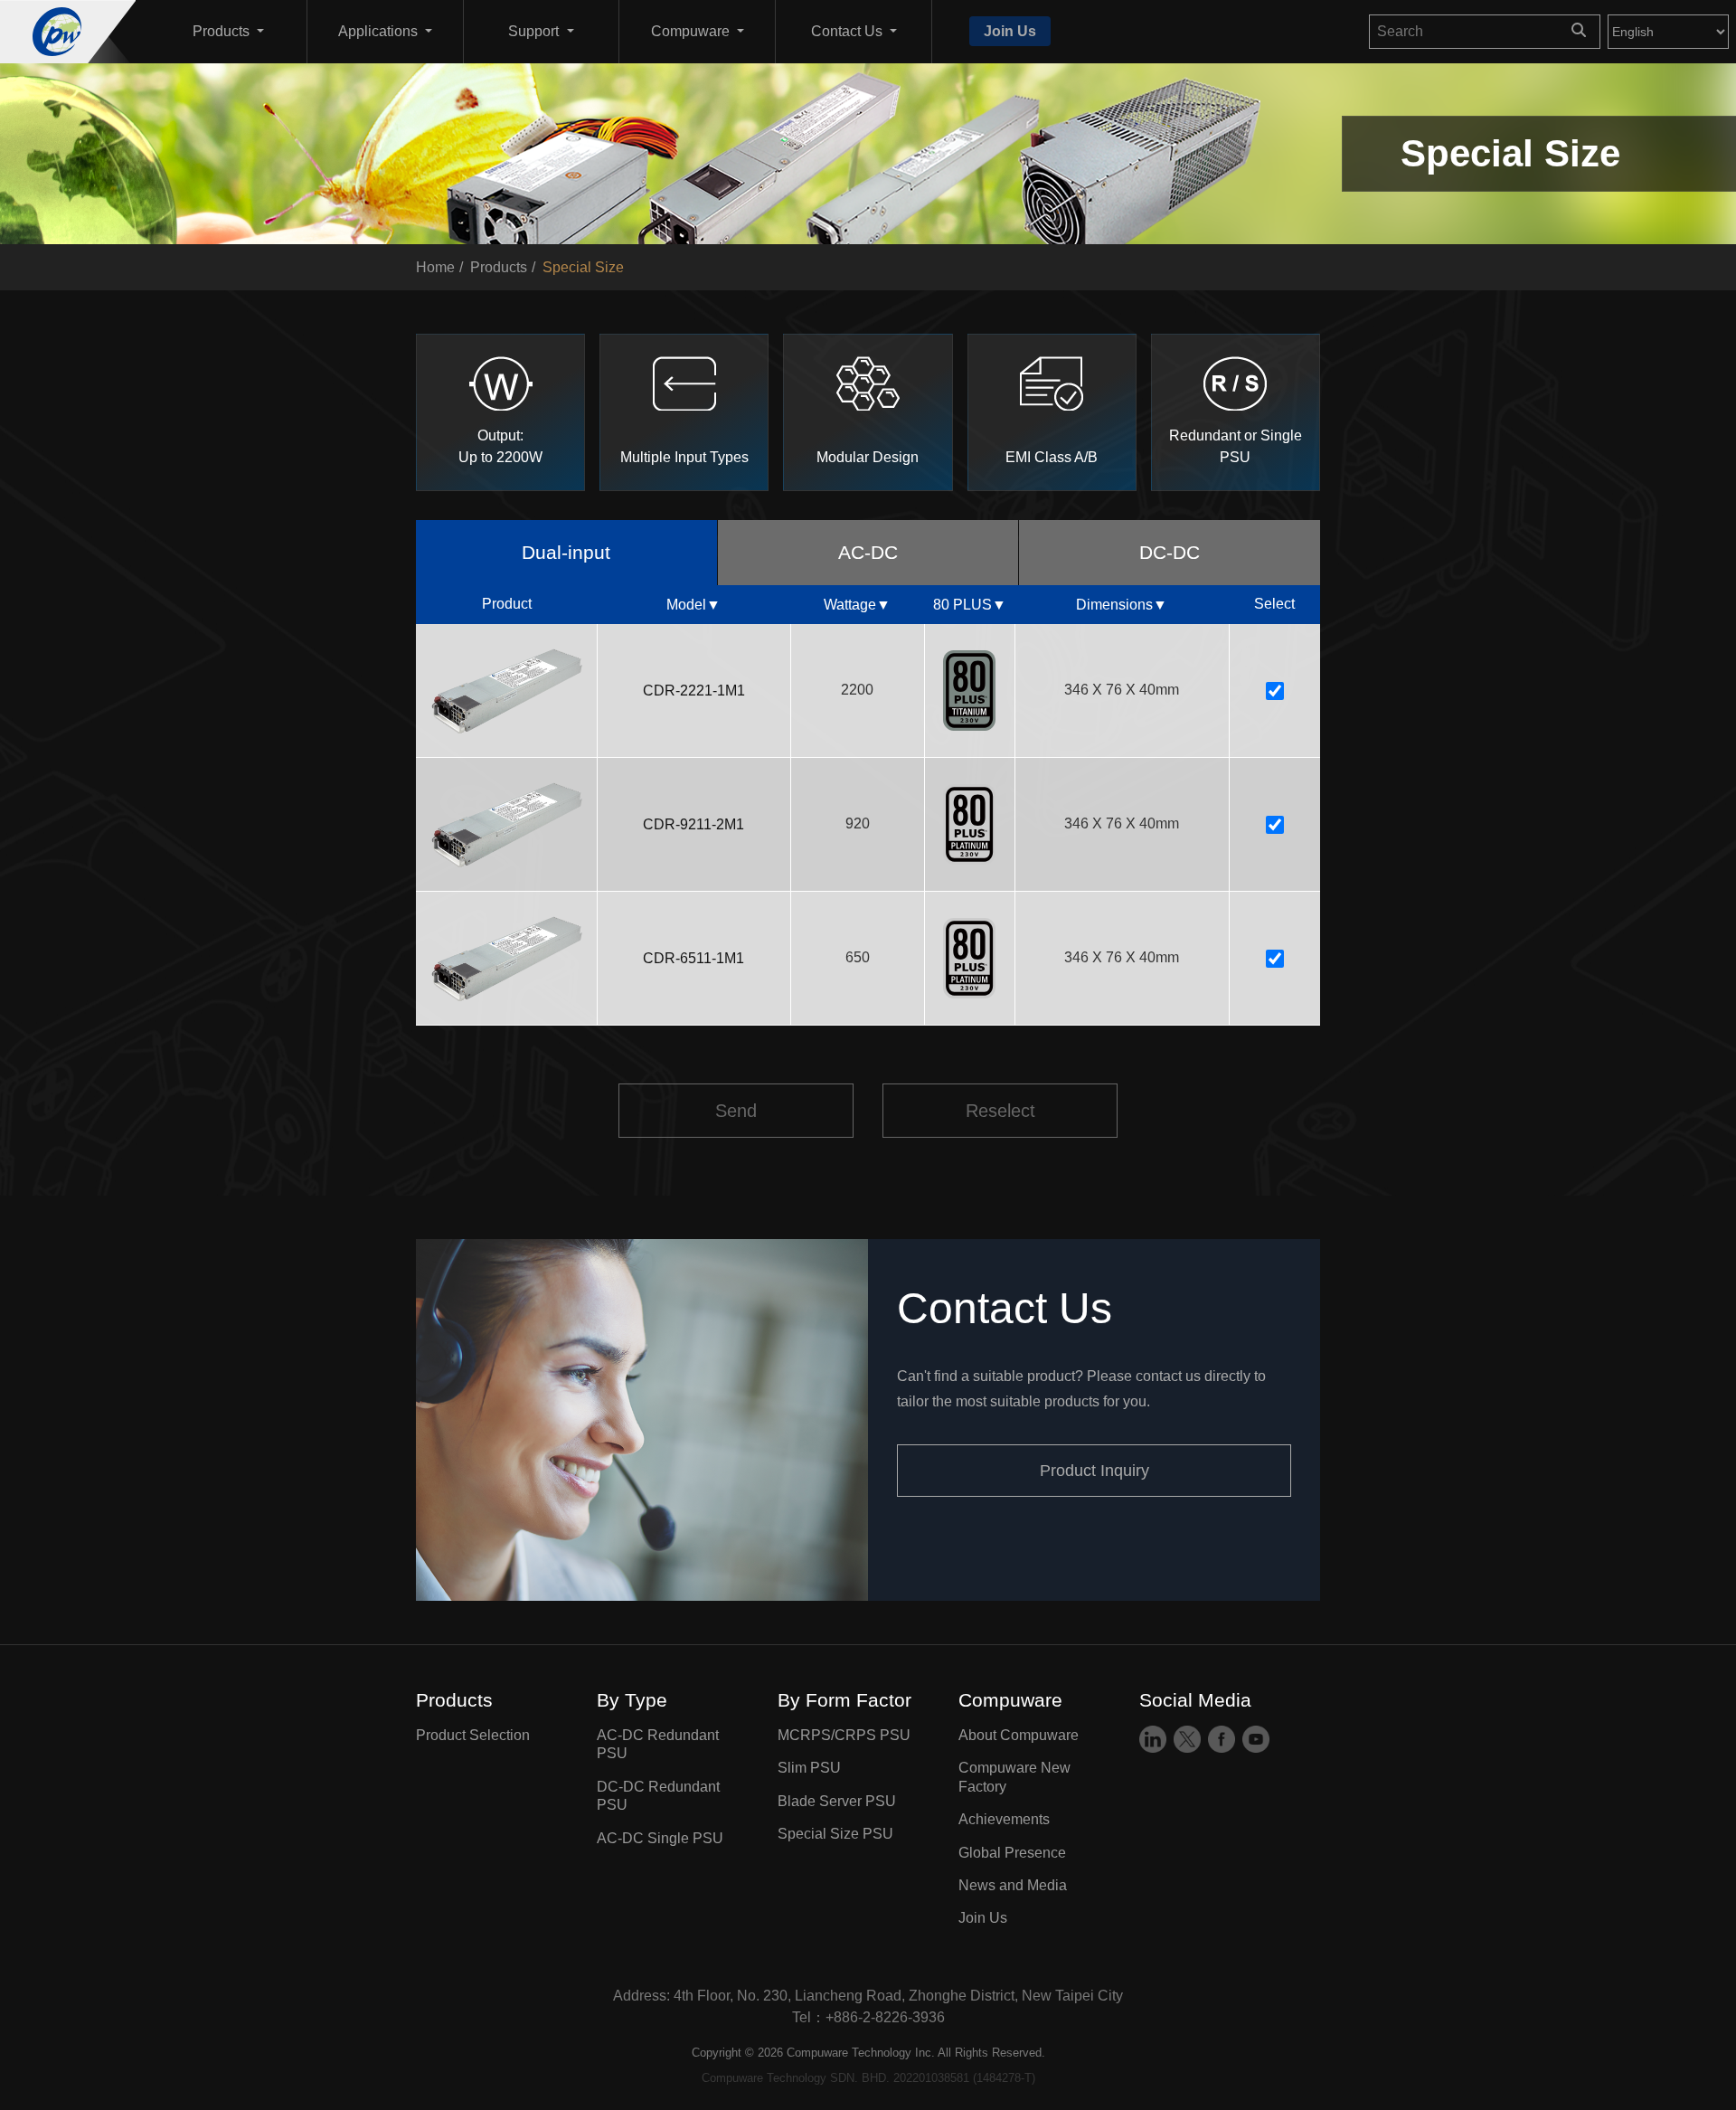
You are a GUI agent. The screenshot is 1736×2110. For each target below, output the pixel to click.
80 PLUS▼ (970, 605)
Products (499, 267)
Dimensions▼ (1122, 605)
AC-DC (868, 552)
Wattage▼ (857, 605)
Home (435, 267)
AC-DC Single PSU (660, 1838)
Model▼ (693, 605)
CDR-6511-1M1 (693, 958)
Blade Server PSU (837, 1801)
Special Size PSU (835, 1834)
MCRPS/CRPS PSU (844, 1735)
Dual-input (566, 552)
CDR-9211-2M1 (693, 824)
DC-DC (1170, 552)
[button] (228, 32)
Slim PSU (809, 1769)
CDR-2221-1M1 (694, 691)
